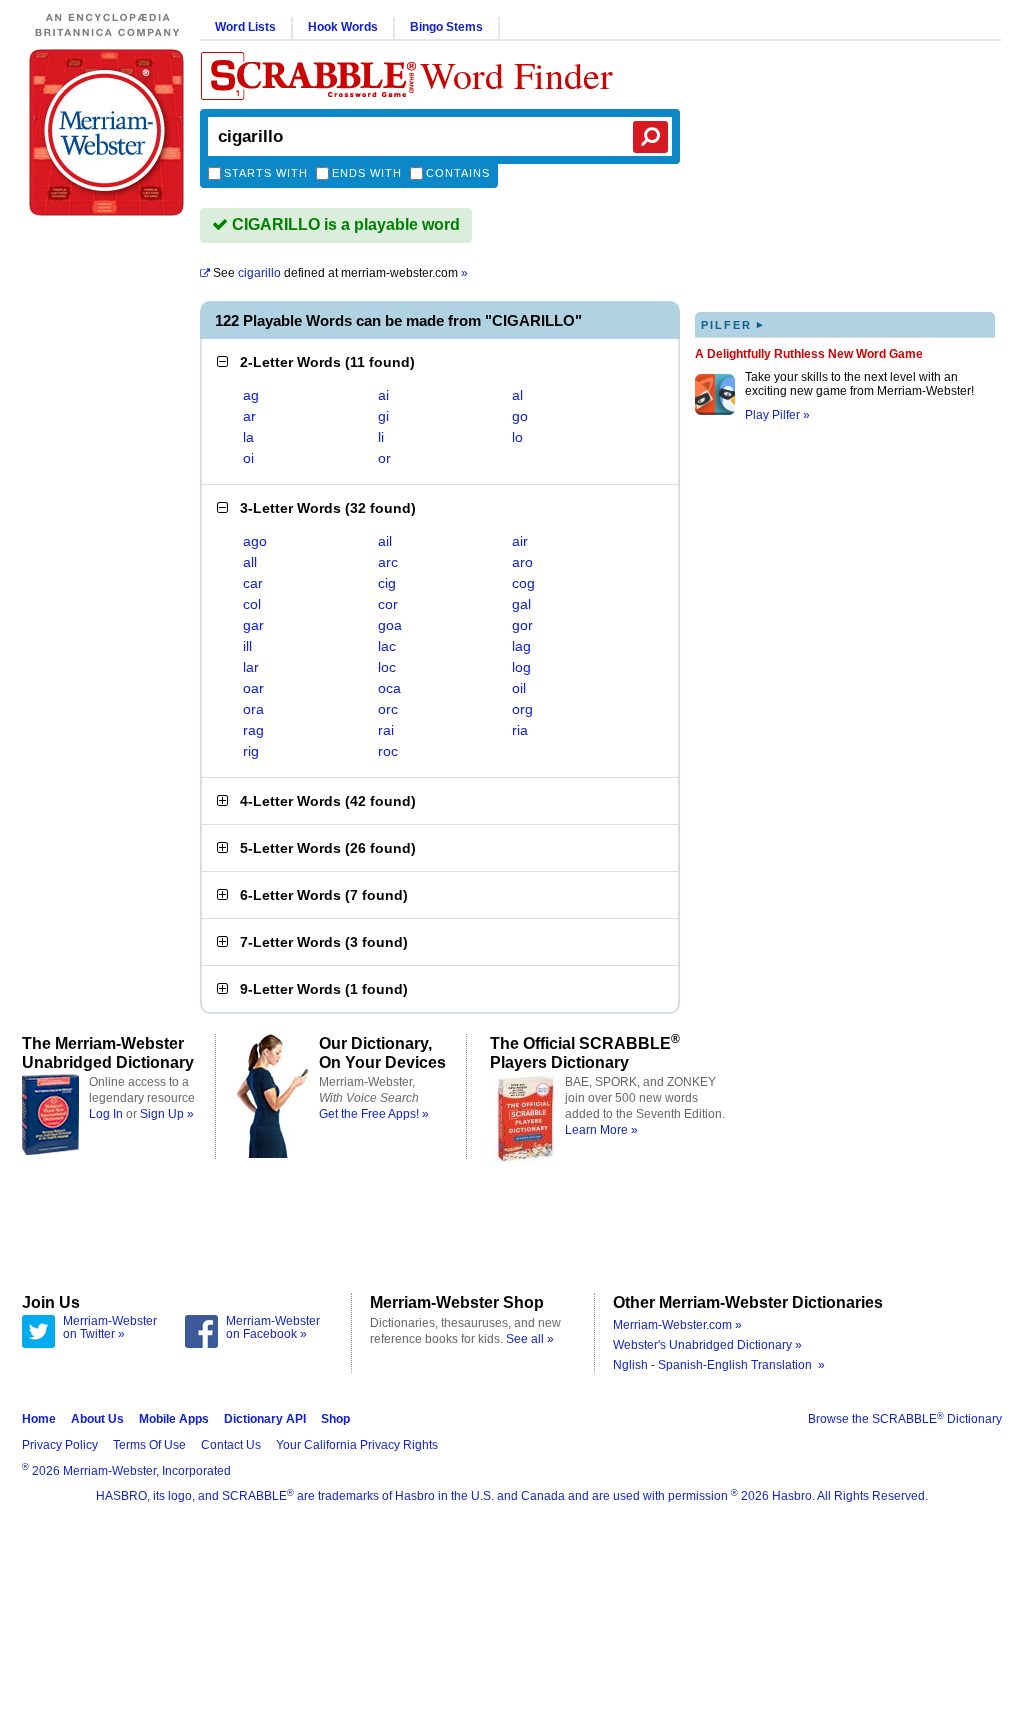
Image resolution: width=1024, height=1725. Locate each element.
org (522, 709)
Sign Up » (167, 1114)
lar (251, 667)
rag (253, 730)
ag (251, 395)
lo (517, 437)
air (520, 541)
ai (383, 395)
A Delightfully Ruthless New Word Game (809, 354)
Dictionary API (265, 1419)
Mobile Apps (174, 1419)
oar (253, 688)
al (517, 395)
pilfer (733, 324)
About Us (97, 1419)
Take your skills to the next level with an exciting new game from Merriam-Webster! (859, 384)
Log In (106, 1114)
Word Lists (245, 27)
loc (387, 667)
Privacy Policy (60, 1445)
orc (388, 709)
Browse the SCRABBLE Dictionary (905, 1419)
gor (522, 625)
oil (519, 688)
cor (388, 604)
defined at (340, 273)
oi (248, 458)
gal (521, 604)
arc (388, 562)
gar (253, 625)
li (381, 437)
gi (383, 416)
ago (255, 541)
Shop (335, 1419)
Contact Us (231, 1445)
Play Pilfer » (777, 415)
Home (39, 1419)
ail (385, 541)
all (250, 562)
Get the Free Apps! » (374, 1114)
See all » (530, 1339)
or (384, 458)
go (520, 416)
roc (388, 751)
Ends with (367, 173)
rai (386, 730)
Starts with (266, 173)
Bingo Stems (446, 27)
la (248, 437)
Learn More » (601, 1130)
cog (523, 583)
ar (249, 416)
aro (522, 562)
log (521, 667)
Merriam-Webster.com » (677, 1325)
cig (387, 583)
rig (251, 751)
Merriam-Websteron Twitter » (110, 1328)
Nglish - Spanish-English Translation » (719, 1365)
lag (521, 646)
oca (389, 688)
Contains (458, 173)
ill (247, 646)
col (252, 604)
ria (520, 730)
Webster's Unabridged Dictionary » (707, 1345)
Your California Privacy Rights (357, 1445)
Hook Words (343, 27)
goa (390, 625)
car (253, 583)
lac (387, 646)
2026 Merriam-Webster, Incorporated (126, 1471)
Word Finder (516, 74)
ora (253, 709)
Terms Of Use (149, 1445)
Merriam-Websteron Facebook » (273, 1328)
